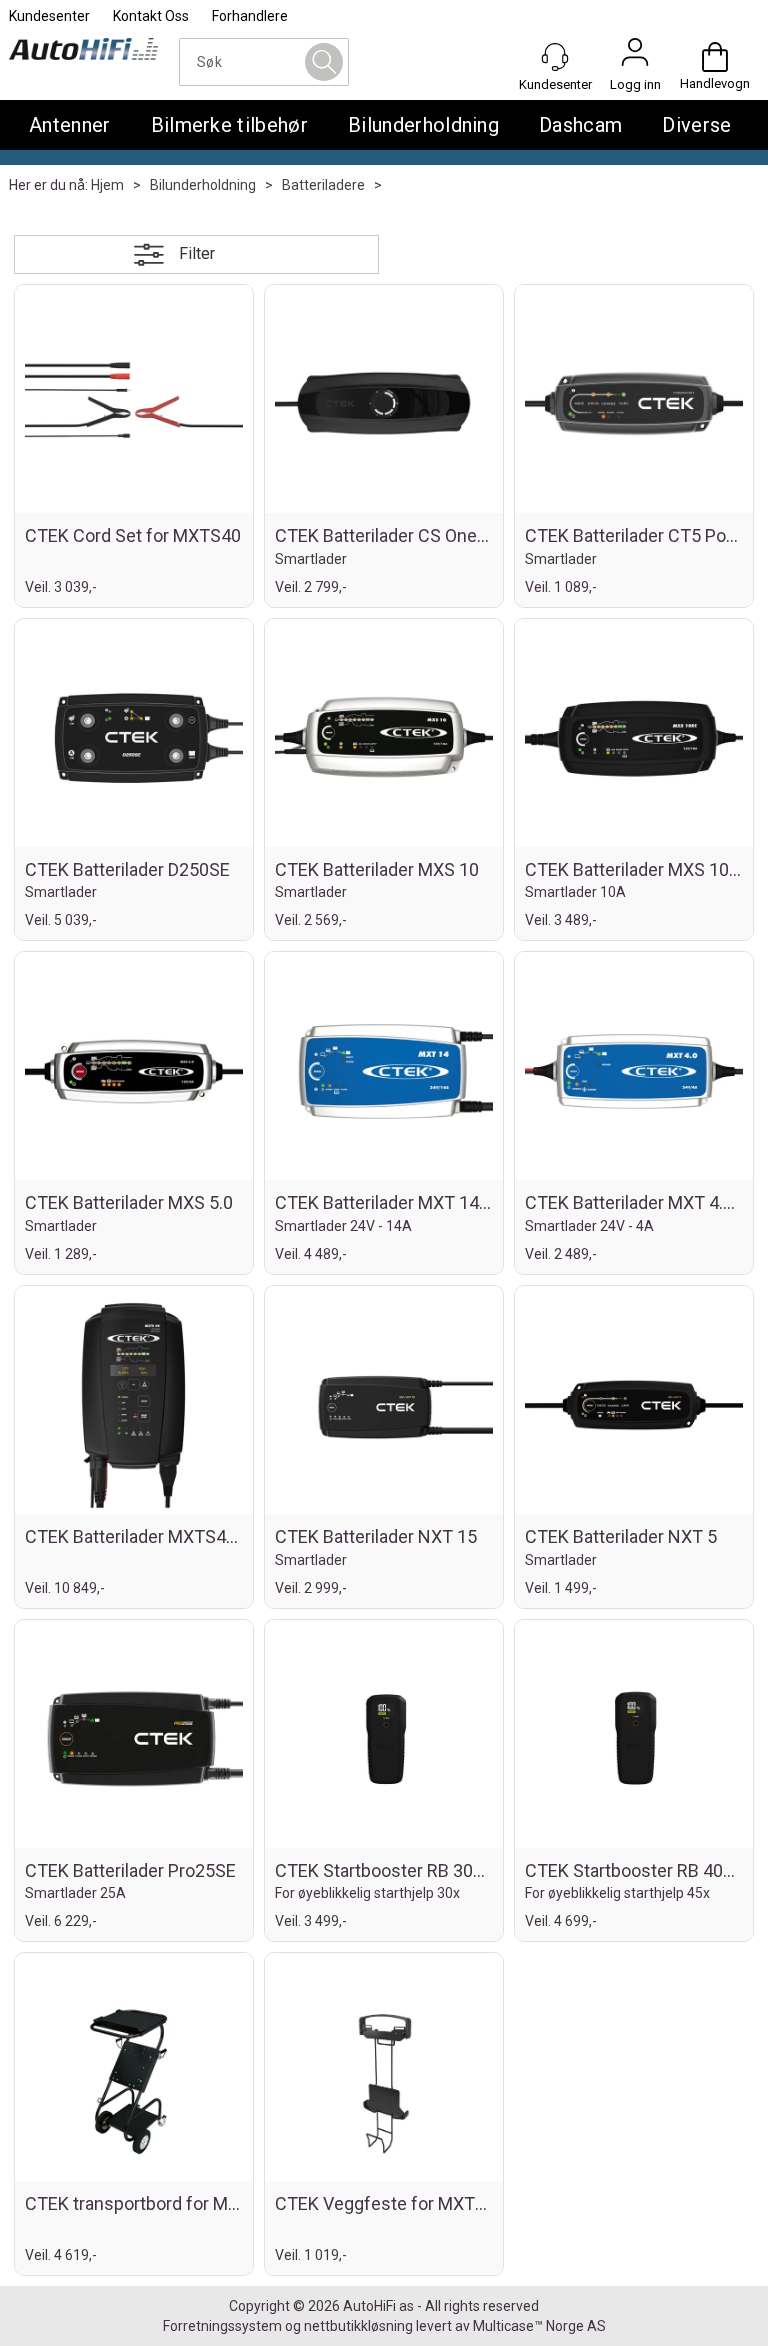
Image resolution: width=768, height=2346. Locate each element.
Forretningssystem (222, 2326)
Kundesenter (49, 16)
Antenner (70, 125)
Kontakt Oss (151, 16)
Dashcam (580, 125)
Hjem (107, 185)
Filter (197, 253)
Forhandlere (250, 16)
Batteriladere (323, 185)
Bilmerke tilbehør (229, 125)
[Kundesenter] (555, 57)
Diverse (696, 125)
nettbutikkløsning (358, 2326)
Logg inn (635, 57)
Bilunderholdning (423, 125)
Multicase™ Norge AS (539, 2326)
